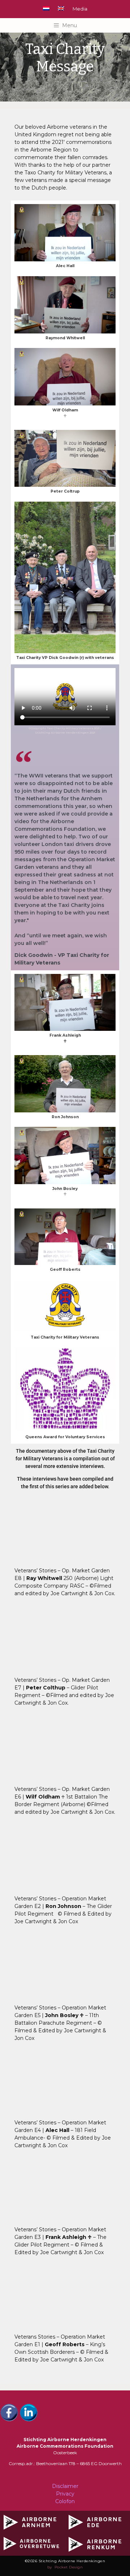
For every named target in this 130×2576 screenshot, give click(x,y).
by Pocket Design (65, 2567)
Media (80, 9)
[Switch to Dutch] (46, 8)
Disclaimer (65, 2486)
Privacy (65, 2494)
